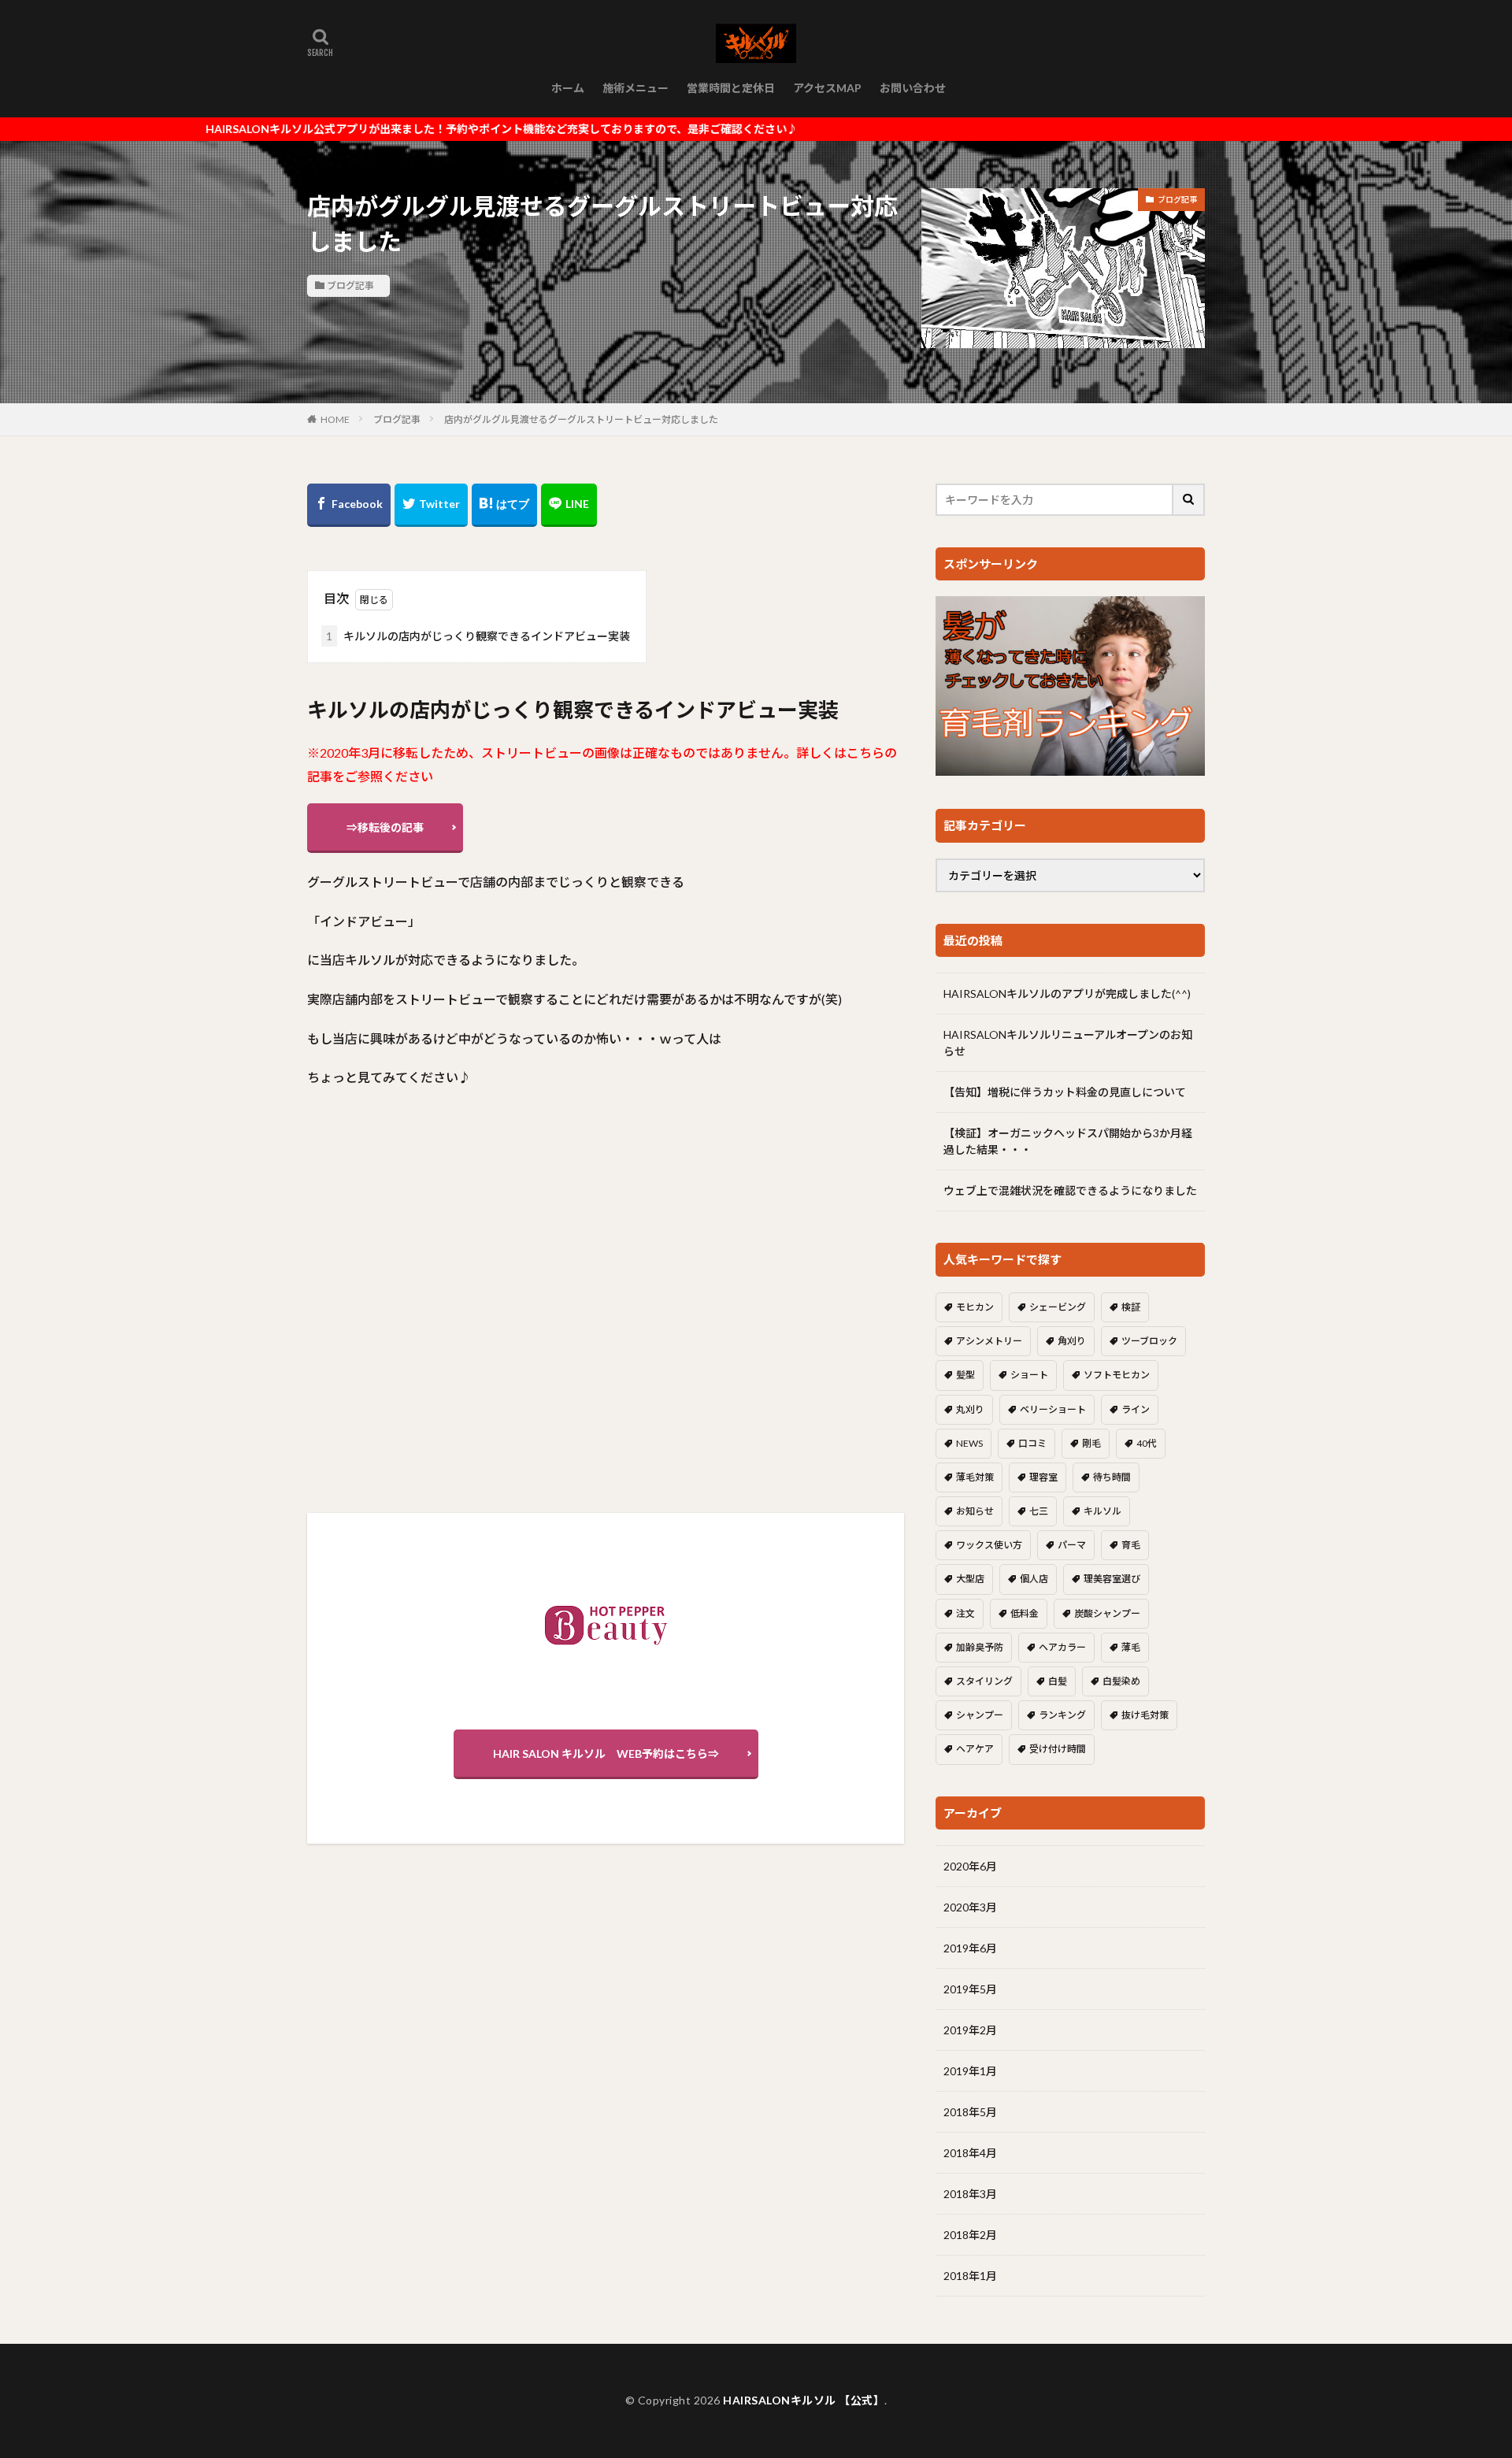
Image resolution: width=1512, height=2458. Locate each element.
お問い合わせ (913, 88)
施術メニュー (636, 88)
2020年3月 (970, 1907)
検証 (1131, 1307)
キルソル (1102, 1511)
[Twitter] (431, 505)
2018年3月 (970, 2194)
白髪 (1058, 1681)
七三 (1039, 1511)
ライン (1136, 1409)
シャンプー (980, 1715)
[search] (1189, 500)
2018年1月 (970, 2276)
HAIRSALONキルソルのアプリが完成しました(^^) (1067, 994)
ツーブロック (1149, 1341)
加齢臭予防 (980, 1647)
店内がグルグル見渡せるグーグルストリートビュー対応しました (581, 419)
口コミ (1032, 1443)
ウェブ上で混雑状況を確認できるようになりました (1070, 1190)
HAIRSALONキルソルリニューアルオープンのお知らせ (1068, 1043)
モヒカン (975, 1307)
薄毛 (1131, 1647)
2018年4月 (970, 2153)
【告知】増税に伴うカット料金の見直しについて (1065, 1092)
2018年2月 (970, 2235)
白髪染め (1121, 1681)
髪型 (965, 1375)
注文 (965, 1613)
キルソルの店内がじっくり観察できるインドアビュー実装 (478, 636)
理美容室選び (1112, 1579)
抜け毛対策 (1145, 1715)
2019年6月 (970, 1948)
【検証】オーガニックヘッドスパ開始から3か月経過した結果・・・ (1068, 1141)
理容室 (1043, 1477)
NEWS (969, 1443)
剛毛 (1091, 1443)
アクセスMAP (827, 88)
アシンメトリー (989, 1341)
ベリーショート (1053, 1409)
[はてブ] (504, 505)
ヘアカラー (1062, 1647)
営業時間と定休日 (731, 88)
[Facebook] (349, 505)
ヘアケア (975, 1749)
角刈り (1072, 1341)
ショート (1029, 1375)
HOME (335, 419)
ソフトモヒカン (1117, 1375)
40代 (1147, 1443)
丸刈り (970, 1409)
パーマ (1072, 1545)
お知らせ (975, 1511)
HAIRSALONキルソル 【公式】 (804, 2400)
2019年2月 (970, 2030)
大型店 (970, 1579)
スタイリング (984, 1681)
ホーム (568, 88)
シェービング (1058, 1307)
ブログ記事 (350, 285)
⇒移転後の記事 (385, 827)
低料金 (1025, 1613)
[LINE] (569, 505)
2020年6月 (970, 1866)
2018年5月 (970, 2112)
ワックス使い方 (989, 1545)
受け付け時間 (1058, 1749)
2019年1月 (970, 2071)
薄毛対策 (975, 1477)
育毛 (1131, 1545)
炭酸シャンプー (1107, 1613)
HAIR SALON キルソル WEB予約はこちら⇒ (606, 1754)
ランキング (1062, 1715)
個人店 (1034, 1579)
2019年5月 (970, 1989)
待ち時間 (1112, 1477)
